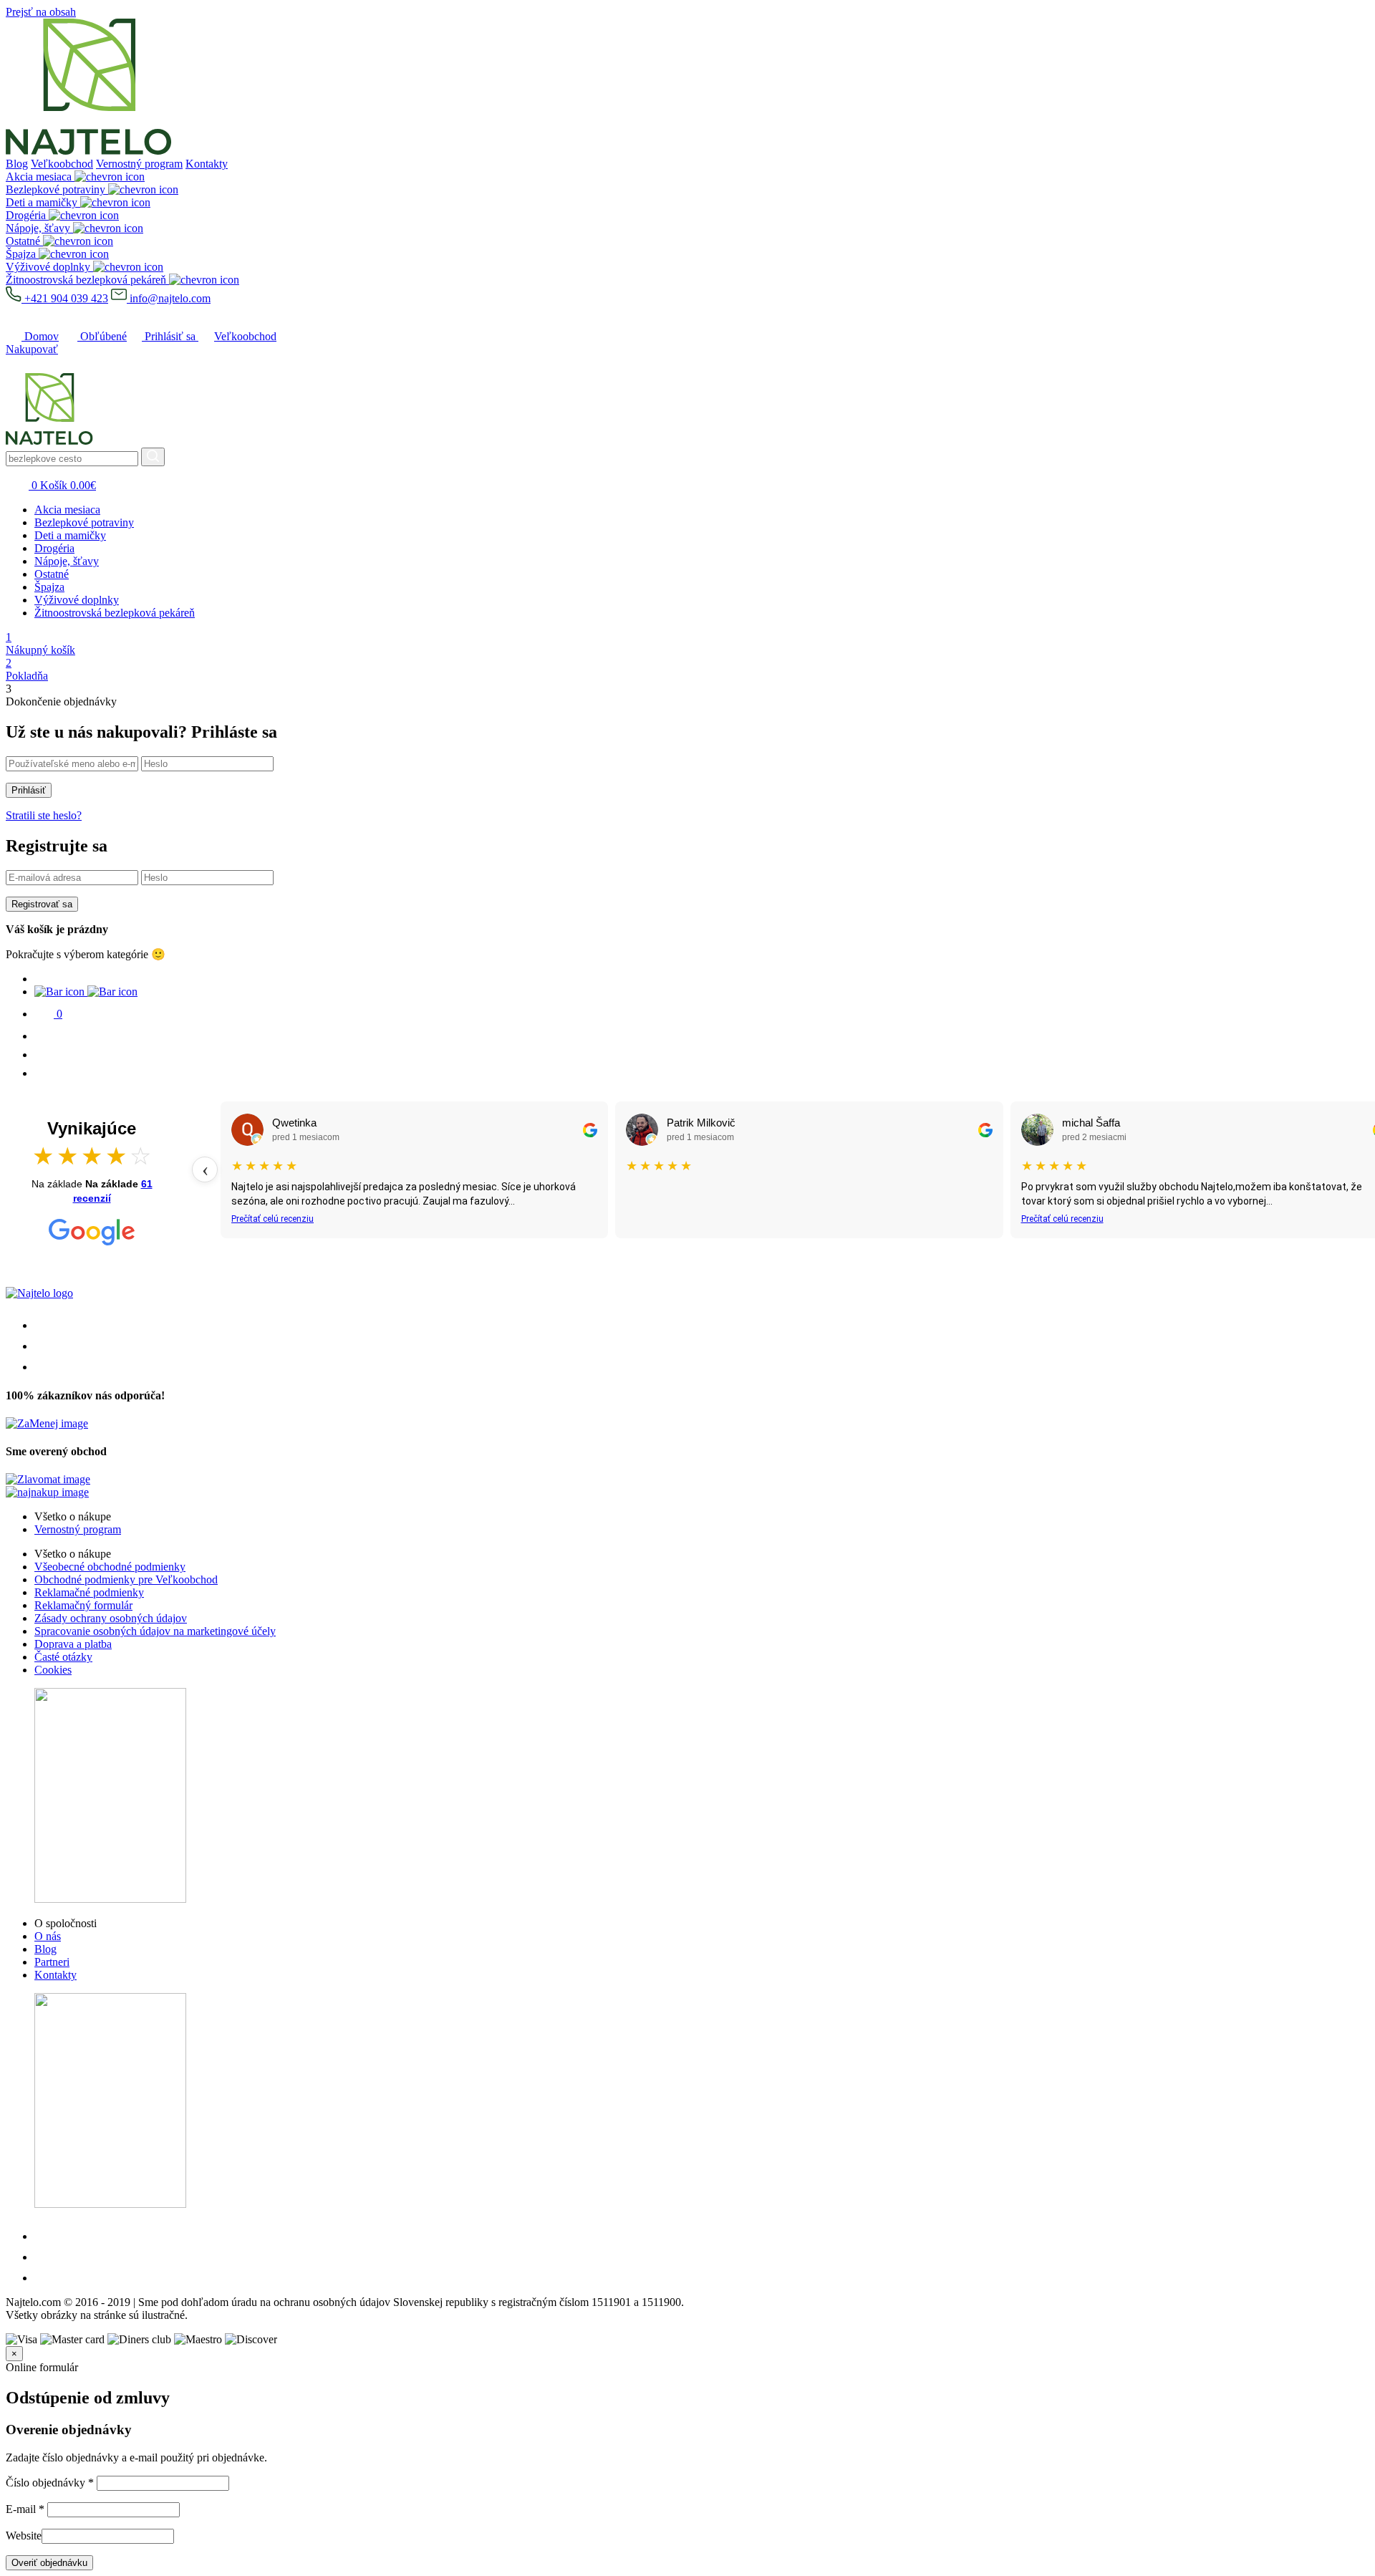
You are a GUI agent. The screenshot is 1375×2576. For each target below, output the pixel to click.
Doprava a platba (73, 1644)
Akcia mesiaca (67, 510)
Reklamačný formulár (83, 1605)
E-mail (25, 2509)
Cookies (53, 1670)
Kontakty (207, 164)
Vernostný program (139, 164)
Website (24, 2536)
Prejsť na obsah (41, 12)
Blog (17, 164)
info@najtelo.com (169, 298)
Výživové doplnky (77, 600)
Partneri (52, 1962)
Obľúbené (102, 336)
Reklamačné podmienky (89, 1592)
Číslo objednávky (50, 2483)
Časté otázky (63, 1657)
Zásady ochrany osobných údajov (111, 1618)
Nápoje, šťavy (67, 561)
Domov (40, 336)
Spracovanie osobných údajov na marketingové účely (155, 1631)
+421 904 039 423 (65, 298)
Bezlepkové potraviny (84, 522)
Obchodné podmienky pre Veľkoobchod (126, 1579)
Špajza (49, 587)
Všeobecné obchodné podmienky (110, 1567)
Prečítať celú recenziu (272, 1219)
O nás (48, 1936)
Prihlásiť (29, 790)
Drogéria (54, 548)
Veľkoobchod (62, 164)
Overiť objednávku (49, 2563)
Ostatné (52, 574)
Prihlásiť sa (170, 336)
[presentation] (205, 1169)
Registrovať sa (42, 904)
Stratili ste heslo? (44, 815)
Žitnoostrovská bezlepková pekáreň (115, 613)
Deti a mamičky (70, 535)
